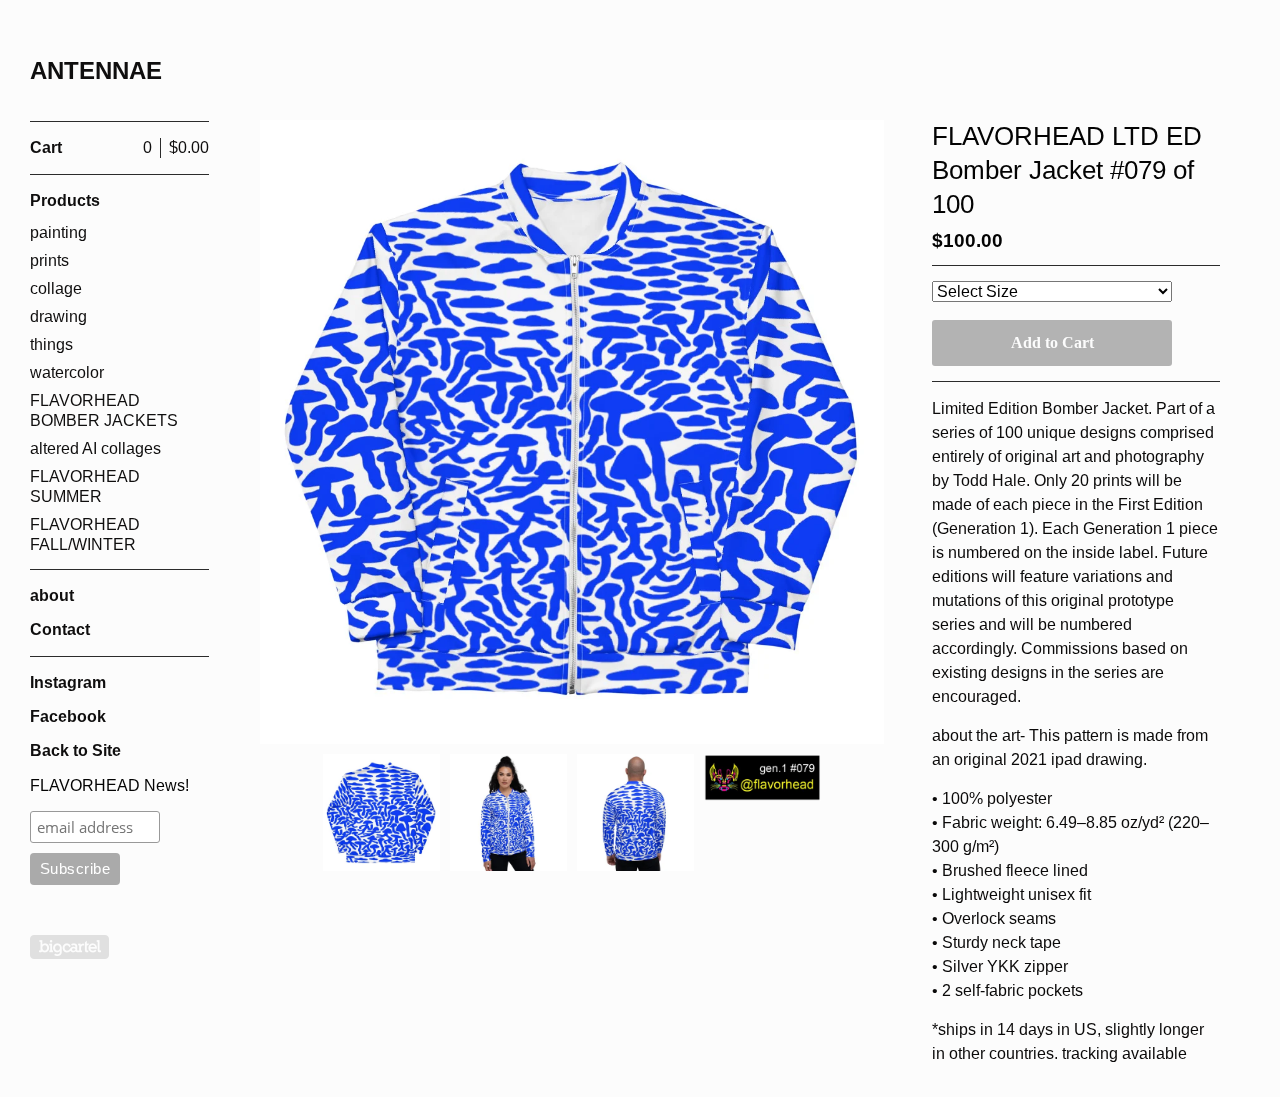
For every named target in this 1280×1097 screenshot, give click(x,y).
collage (56, 288)
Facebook (68, 716)
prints (49, 260)
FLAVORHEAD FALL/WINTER (85, 534)
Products (65, 200)
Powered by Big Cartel (69, 947)
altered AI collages (95, 448)
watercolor (67, 372)
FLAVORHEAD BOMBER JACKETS (104, 410)
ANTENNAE (96, 70)
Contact (60, 629)
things (51, 344)
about (52, 595)
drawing (58, 316)
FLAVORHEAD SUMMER (85, 486)
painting (58, 232)
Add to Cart (1052, 342)
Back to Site (75, 750)
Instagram (68, 682)
